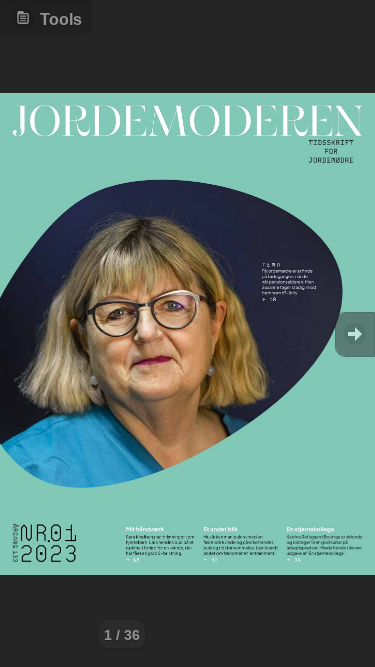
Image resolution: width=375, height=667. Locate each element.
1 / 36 (122, 635)
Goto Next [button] (355, 334)
